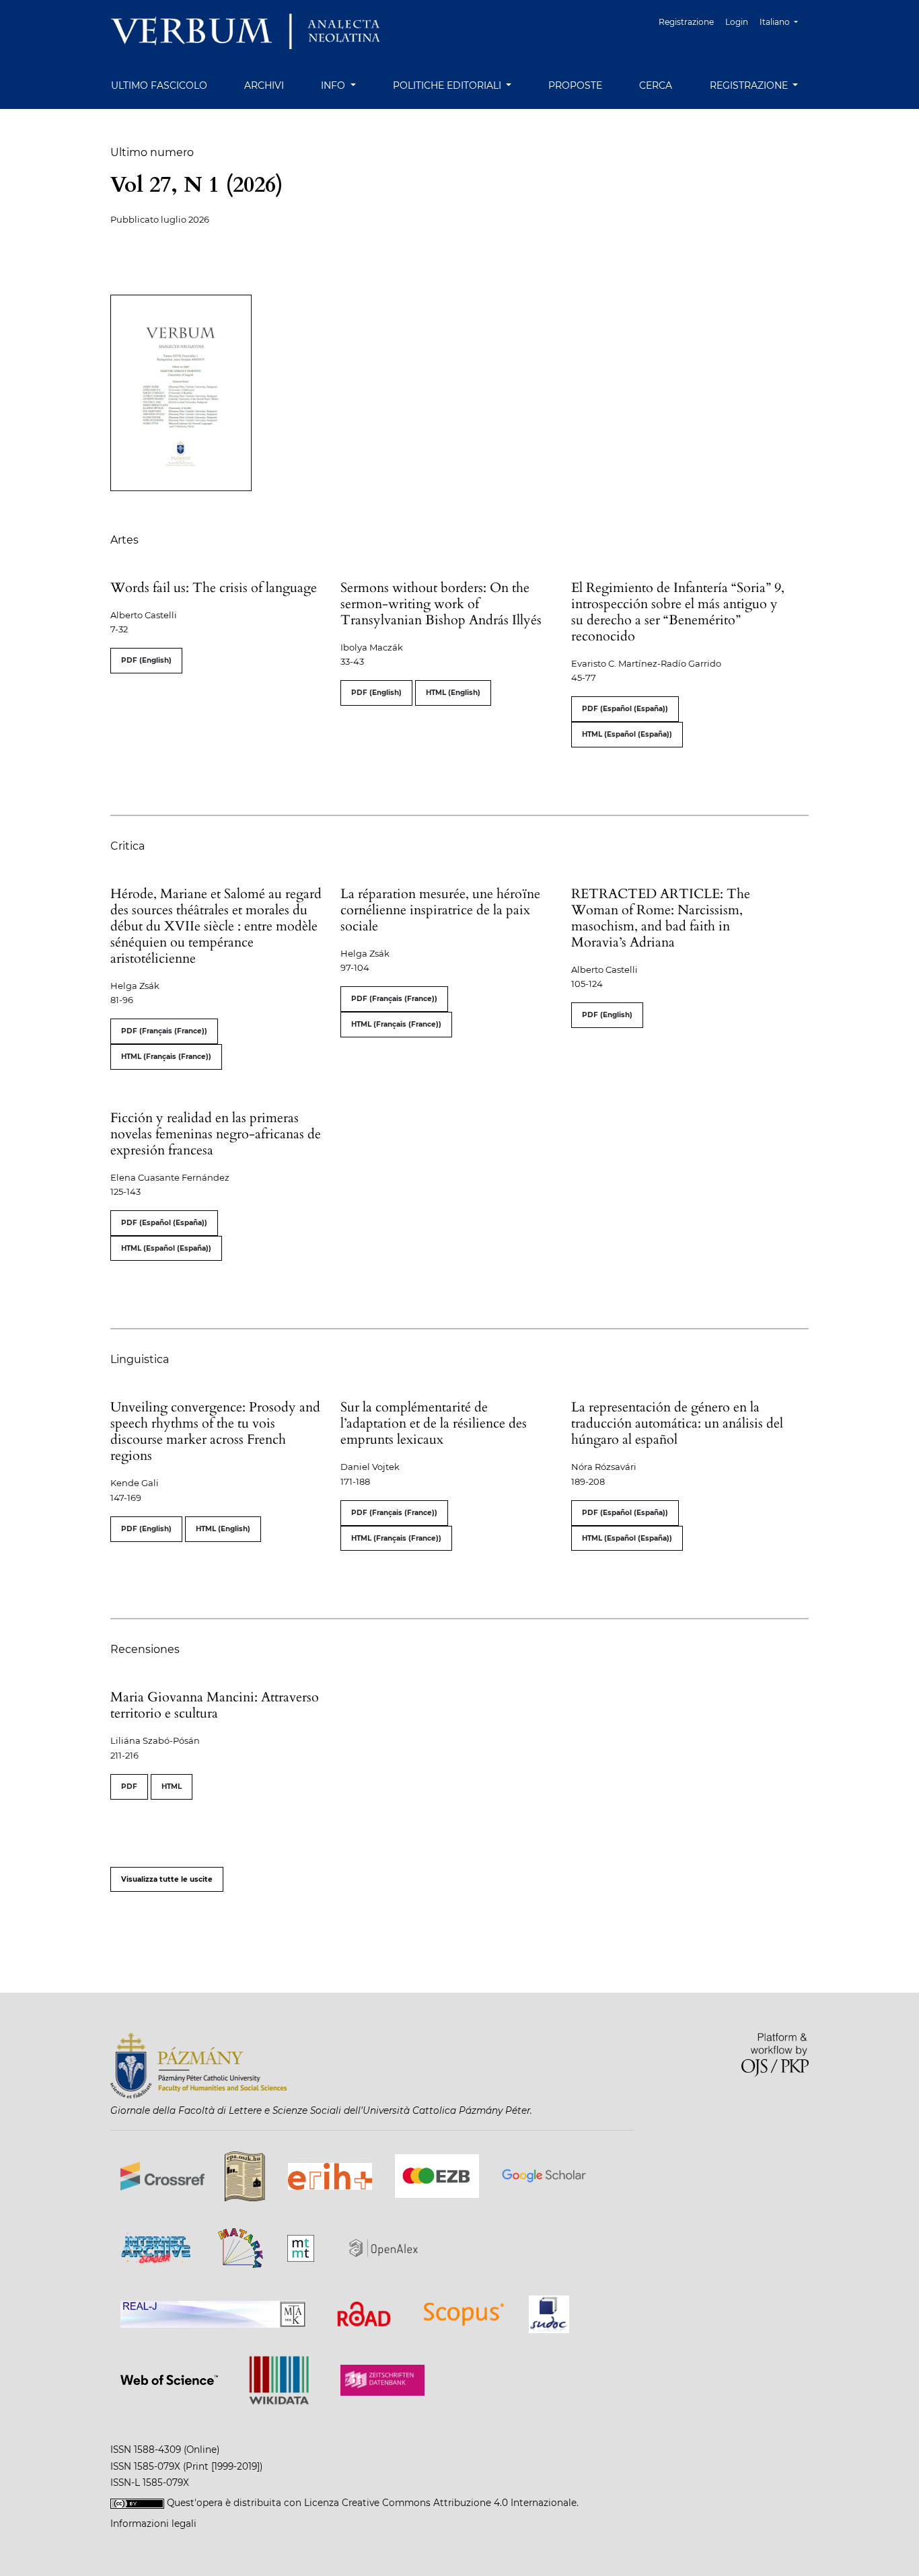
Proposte (575, 85)
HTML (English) (453, 693)
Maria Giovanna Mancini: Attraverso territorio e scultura (215, 1705)
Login (737, 22)
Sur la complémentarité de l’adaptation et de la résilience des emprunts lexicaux (434, 1423)
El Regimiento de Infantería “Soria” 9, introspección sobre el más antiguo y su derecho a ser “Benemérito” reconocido (678, 612)
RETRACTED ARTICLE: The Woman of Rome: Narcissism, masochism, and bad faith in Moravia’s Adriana (661, 918)
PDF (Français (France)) (164, 1031)
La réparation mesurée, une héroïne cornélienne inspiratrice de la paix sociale (440, 910)
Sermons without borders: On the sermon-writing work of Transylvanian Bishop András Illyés (441, 604)
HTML (172, 1787)
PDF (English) (146, 660)
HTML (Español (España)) (627, 734)
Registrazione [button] (750, 85)
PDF (129, 1787)
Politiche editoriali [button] (448, 85)
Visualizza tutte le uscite (167, 1879)
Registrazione (686, 22)
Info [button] (334, 85)
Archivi (264, 85)
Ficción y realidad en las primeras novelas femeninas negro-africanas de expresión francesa (216, 1134)
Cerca (656, 85)
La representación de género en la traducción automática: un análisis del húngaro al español (677, 1423)
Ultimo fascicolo (159, 85)
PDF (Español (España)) (625, 709)
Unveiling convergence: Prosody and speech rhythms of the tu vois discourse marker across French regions (215, 1431)
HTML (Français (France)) (166, 1057)
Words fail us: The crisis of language (214, 588)
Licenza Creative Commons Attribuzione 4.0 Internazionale (440, 2503)
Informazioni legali (153, 2524)
